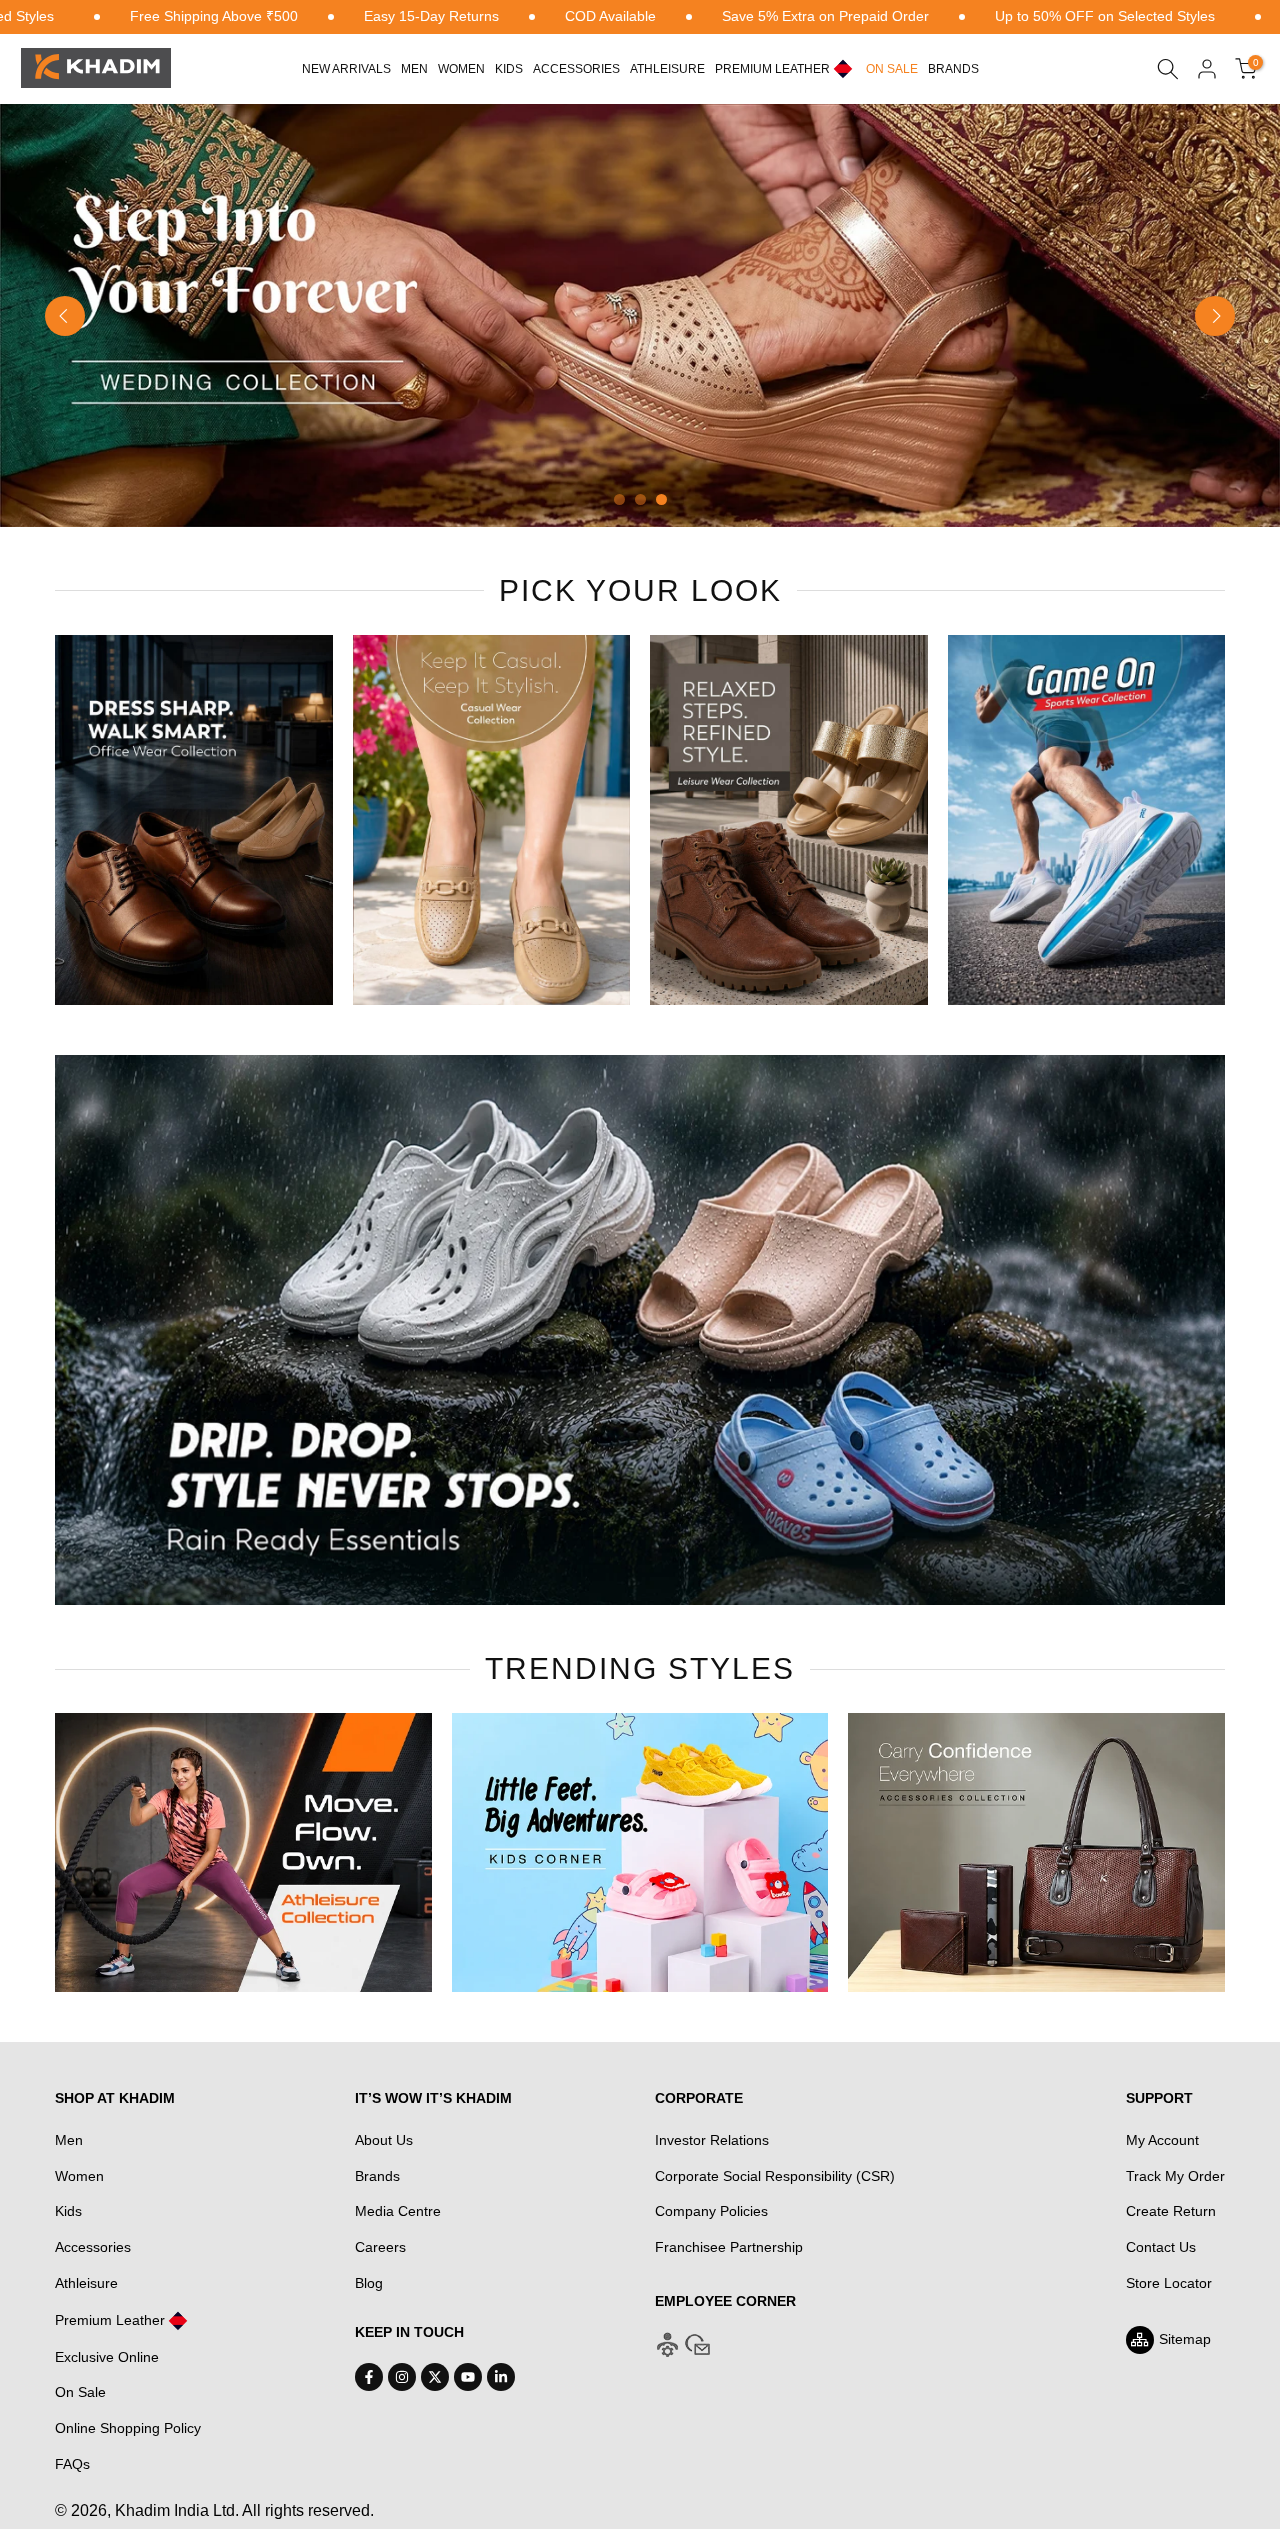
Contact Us (1161, 2247)
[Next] (1215, 316)
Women (461, 69)
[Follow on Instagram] (402, 2377)
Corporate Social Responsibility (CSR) (775, 2176)
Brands (953, 69)
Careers (380, 2247)
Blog (369, 2283)
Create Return (1171, 2211)
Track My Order (1175, 2176)
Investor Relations (712, 2140)
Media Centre (398, 2211)
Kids (509, 69)
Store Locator (1169, 2283)
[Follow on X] (435, 2377)
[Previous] (65, 316)
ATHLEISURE (667, 69)
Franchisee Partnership (729, 2247)
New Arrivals (346, 69)
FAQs (72, 2464)
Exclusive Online (107, 2357)
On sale (892, 69)
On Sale (80, 2392)
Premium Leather (110, 2320)
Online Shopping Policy (128, 2428)
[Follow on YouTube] (468, 2377)
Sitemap (1185, 2339)
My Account (1162, 2140)
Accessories (576, 69)
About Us (384, 2140)
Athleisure (86, 2283)
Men (414, 69)
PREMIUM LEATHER (772, 69)
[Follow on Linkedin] (501, 2377)
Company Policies (711, 2211)
